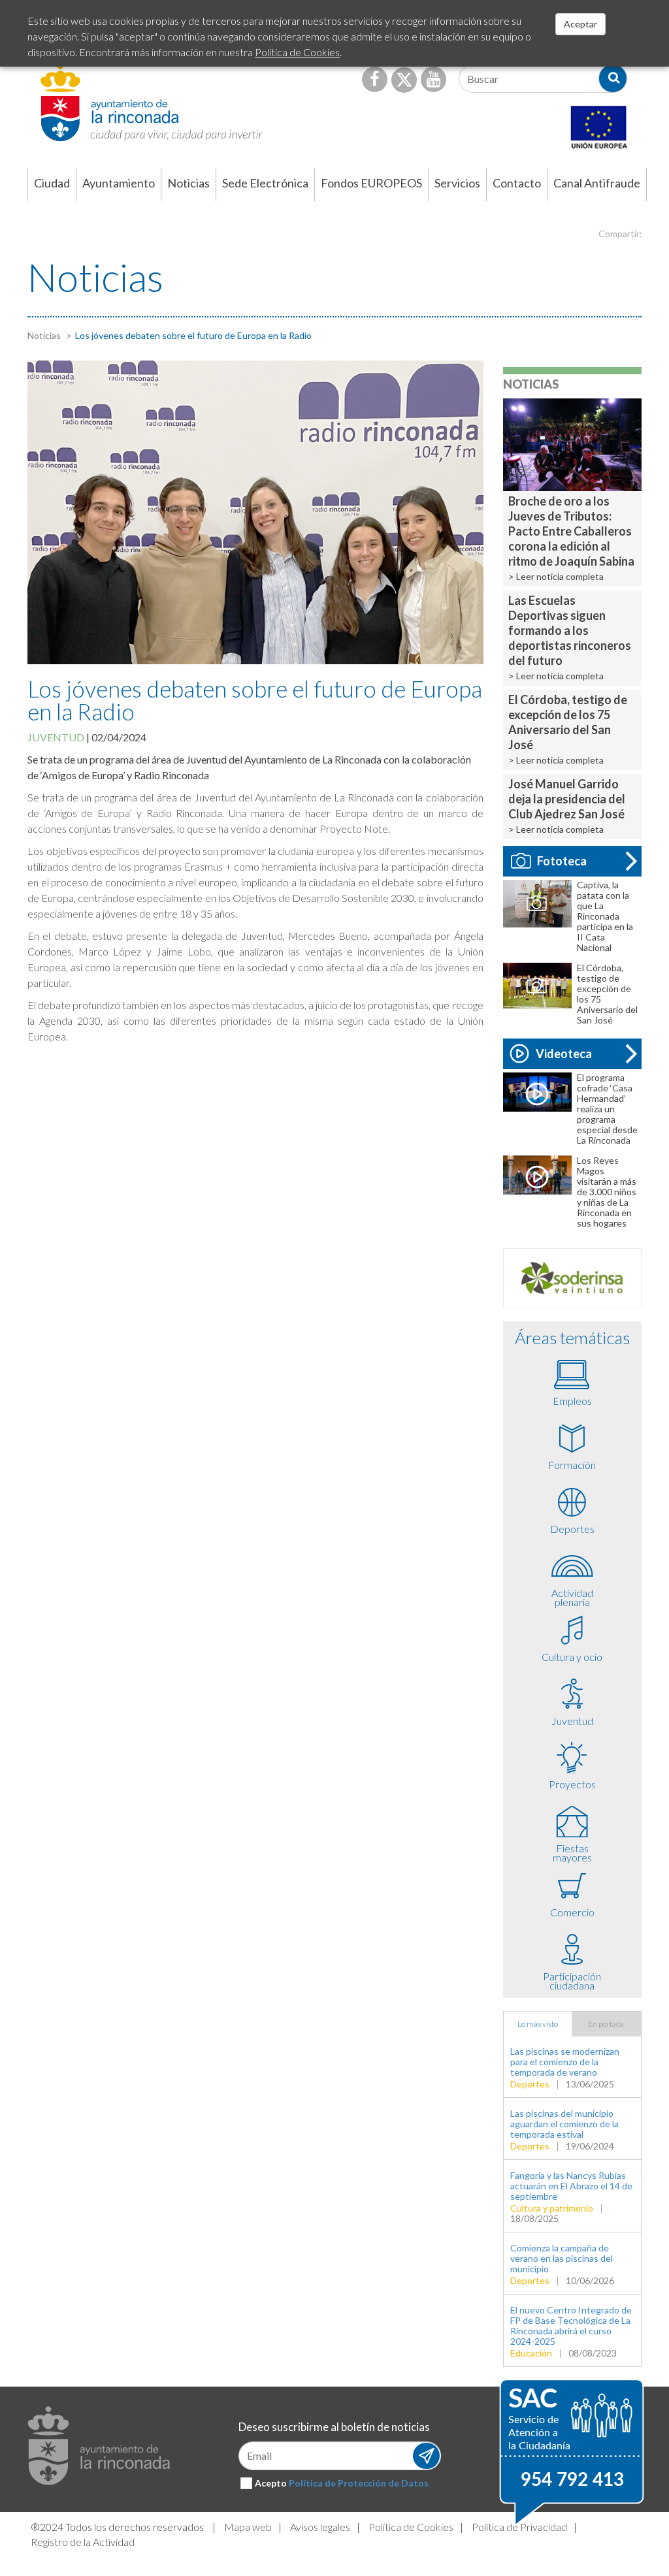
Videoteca (564, 1054)
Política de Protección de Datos (359, 2483)
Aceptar (580, 24)
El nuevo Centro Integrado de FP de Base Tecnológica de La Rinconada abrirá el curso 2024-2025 (571, 2326)
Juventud (56, 737)
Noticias (44, 335)
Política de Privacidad (519, 2527)
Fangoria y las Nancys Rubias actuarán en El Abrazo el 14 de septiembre (571, 2186)
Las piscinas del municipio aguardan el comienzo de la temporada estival (564, 2124)
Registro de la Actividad (83, 2542)
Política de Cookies (411, 2527)
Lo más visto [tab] (538, 2024)
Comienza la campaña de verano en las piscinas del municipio (562, 2258)
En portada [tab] (606, 2024)
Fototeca (562, 861)
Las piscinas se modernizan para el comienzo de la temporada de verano (565, 2062)
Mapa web (248, 2527)
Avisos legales (320, 2527)
